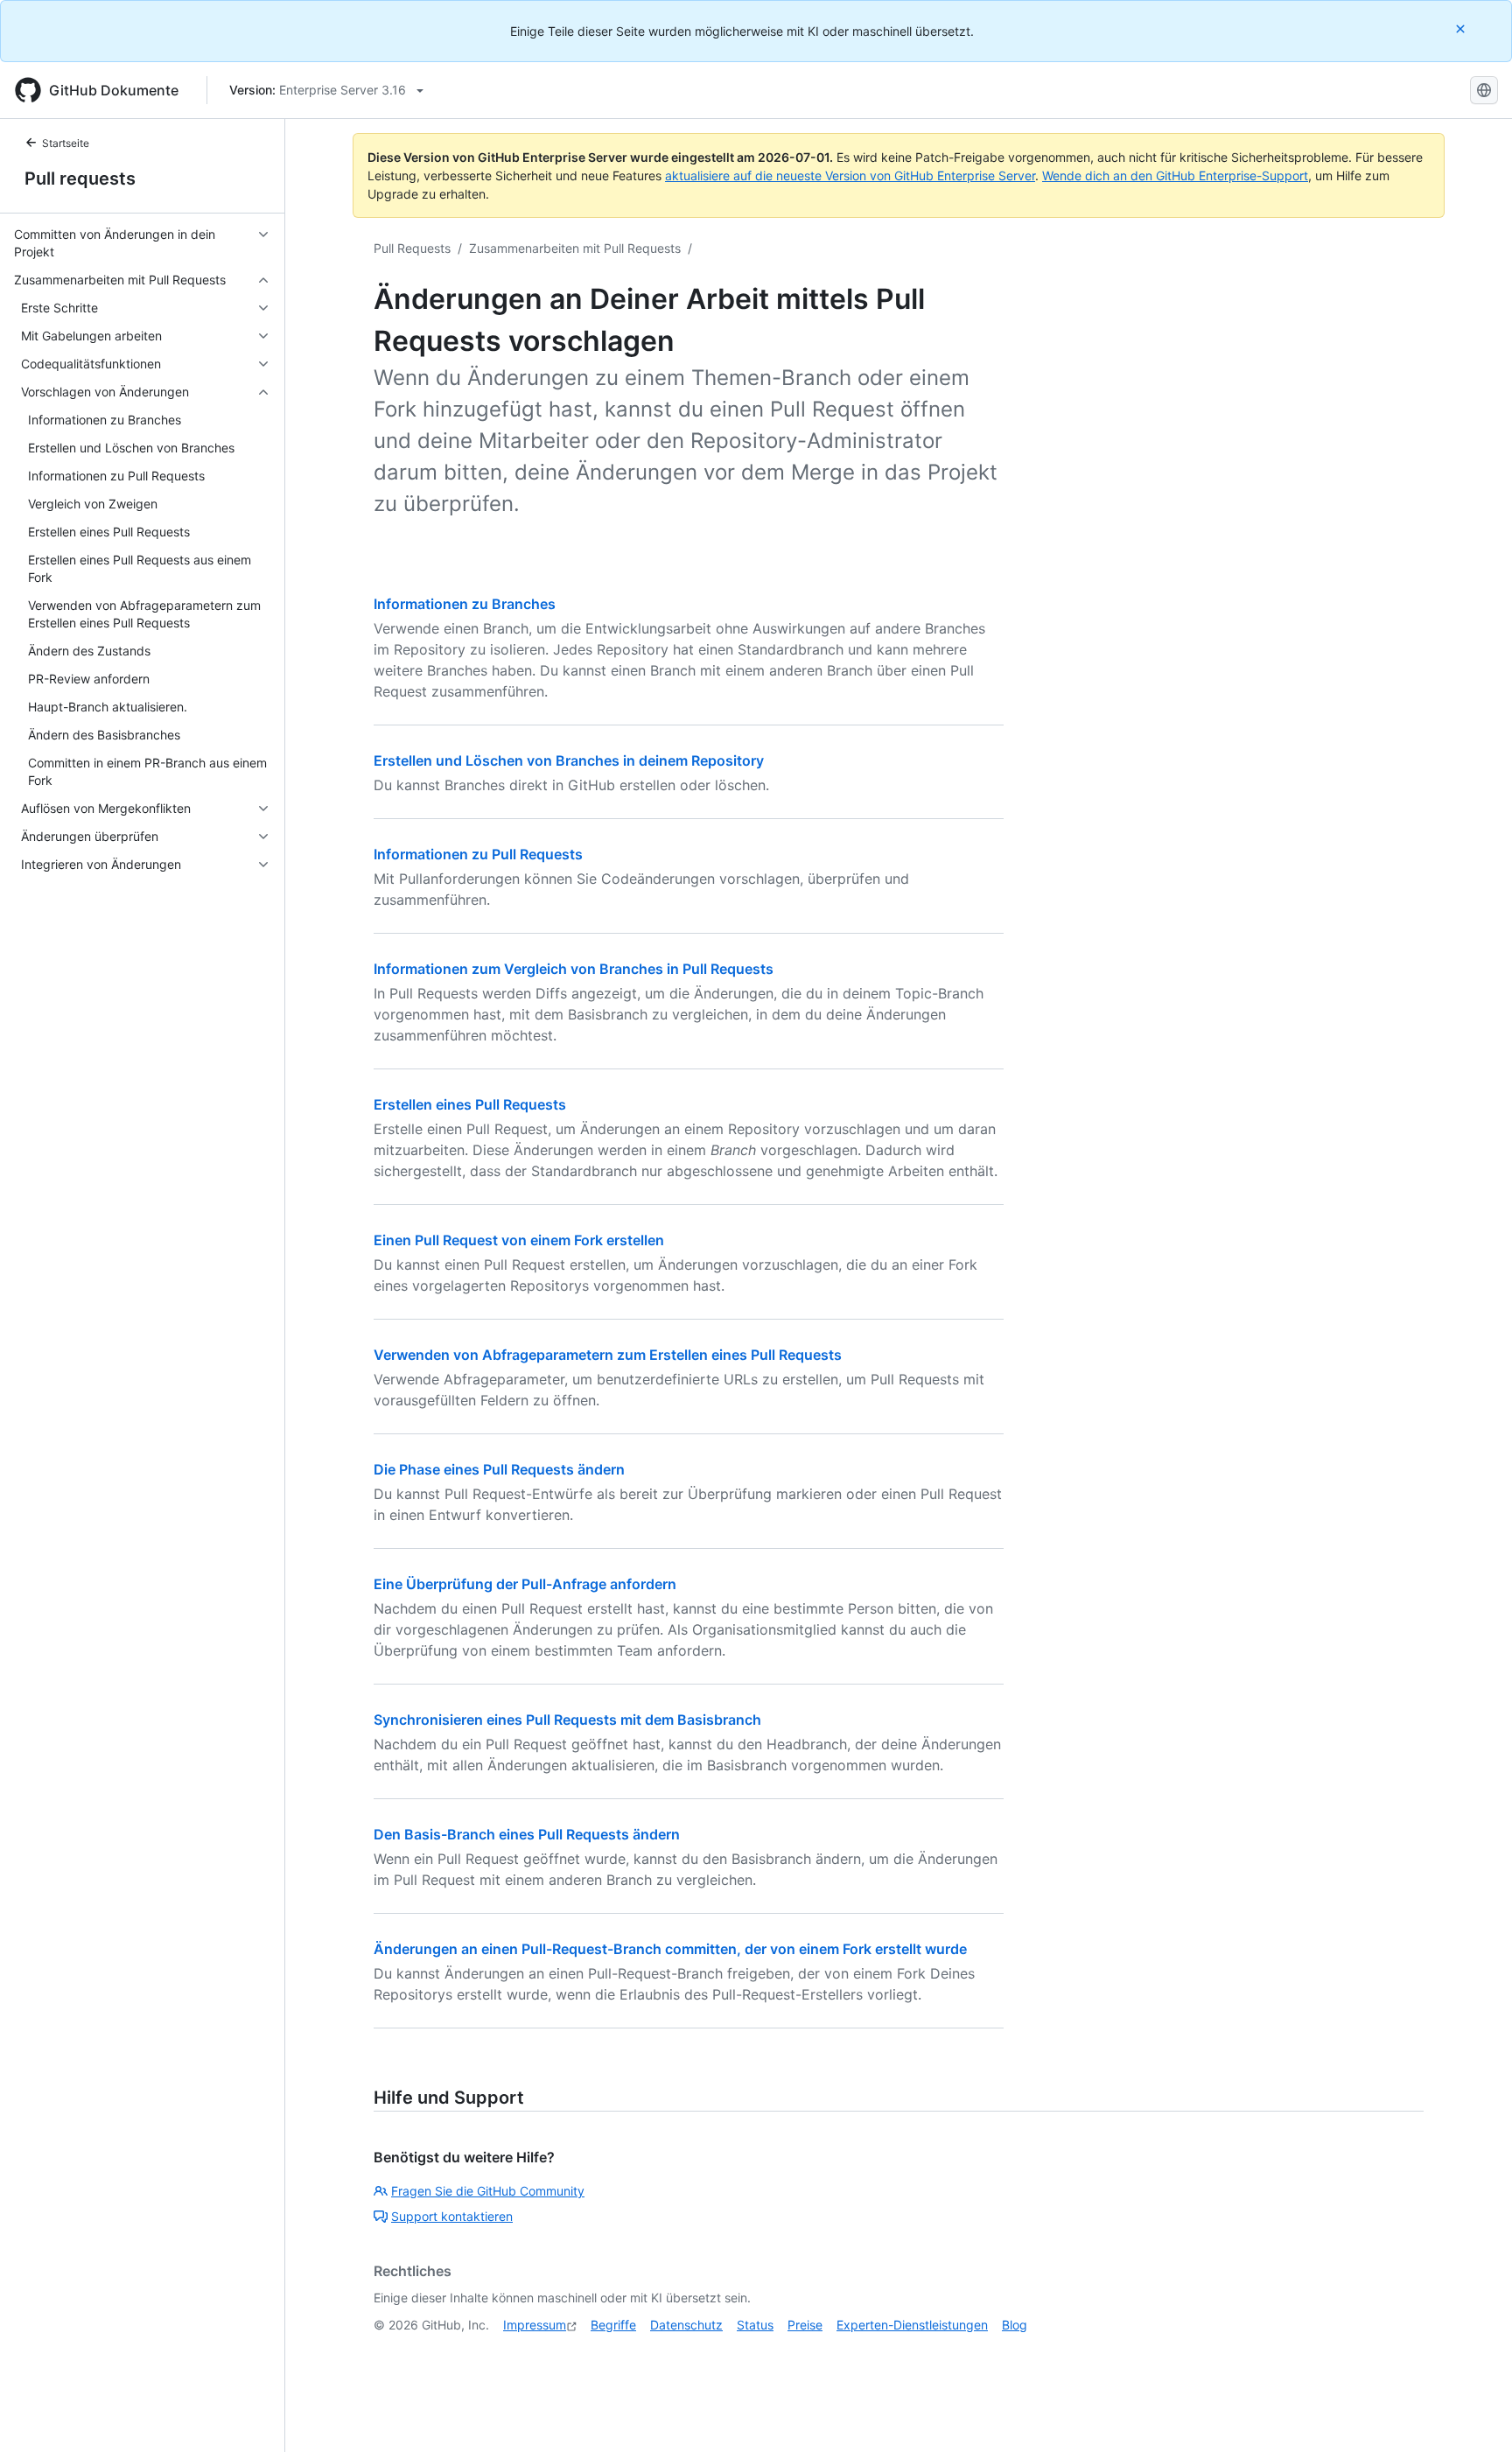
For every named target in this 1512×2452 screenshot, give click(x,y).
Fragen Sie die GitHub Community (488, 2191)
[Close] (1462, 28)
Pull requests (80, 179)
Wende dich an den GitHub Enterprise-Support (1175, 175)
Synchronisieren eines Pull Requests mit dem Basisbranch (567, 1720)
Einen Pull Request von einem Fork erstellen (519, 1240)
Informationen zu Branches (465, 604)
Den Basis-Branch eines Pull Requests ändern (527, 1834)
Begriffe (613, 2325)
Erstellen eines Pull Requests (470, 1104)
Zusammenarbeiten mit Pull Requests (575, 248)
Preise (805, 2325)
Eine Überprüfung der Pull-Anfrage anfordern (525, 1584)
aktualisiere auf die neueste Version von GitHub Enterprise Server (850, 175)
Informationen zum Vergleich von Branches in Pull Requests (574, 969)
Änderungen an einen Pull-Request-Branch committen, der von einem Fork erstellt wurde (670, 1949)
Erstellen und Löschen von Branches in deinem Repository (569, 760)
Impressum (535, 2325)
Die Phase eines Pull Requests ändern (499, 1469)
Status (755, 2325)
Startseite (66, 143)
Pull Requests (412, 248)
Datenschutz (686, 2325)
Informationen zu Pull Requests (478, 854)
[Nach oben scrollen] (1473, 2413)
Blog (1015, 2325)
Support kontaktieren (452, 2216)
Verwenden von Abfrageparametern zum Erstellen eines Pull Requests (608, 1355)
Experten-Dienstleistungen (912, 2325)
